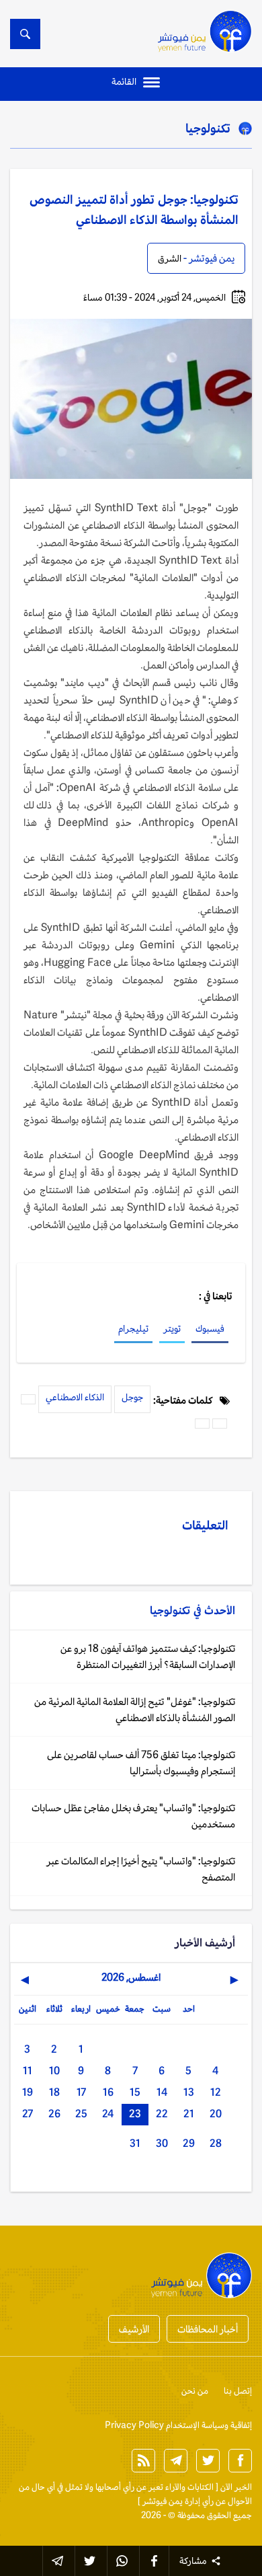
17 (81, 2092)
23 (135, 2114)
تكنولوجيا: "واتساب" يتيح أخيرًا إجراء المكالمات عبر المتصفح (141, 1869)
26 (54, 2114)
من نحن (195, 2391)
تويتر (172, 1328)
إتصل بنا (238, 2391)
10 (54, 2071)
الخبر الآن (236, 2487)
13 (189, 2092)
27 (28, 2114)
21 (189, 2114)
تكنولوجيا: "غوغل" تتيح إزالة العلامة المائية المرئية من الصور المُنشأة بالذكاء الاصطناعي (135, 1709)
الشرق (170, 258)
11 (28, 2071)
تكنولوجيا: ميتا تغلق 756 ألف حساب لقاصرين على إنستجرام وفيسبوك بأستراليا (141, 1763)
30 (162, 2143)
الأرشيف (134, 2329)
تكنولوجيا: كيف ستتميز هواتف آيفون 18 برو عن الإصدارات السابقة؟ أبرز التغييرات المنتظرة (148, 1656)
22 (162, 2114)
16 (108, 2092)
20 (216, 2114)
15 (135, 2092)
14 (162, 2092)
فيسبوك (210, 1328)
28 (216, 2143)
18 (54, 2092)
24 (108, 2114)
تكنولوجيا (208, 128)
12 (216, 2092)
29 (189, 2143)
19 (28, 2092)
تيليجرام (133, 1328)
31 (135, 2143)
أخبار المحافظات (208, 2329)
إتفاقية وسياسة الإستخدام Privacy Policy (178, 2425)
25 (81, 2114)
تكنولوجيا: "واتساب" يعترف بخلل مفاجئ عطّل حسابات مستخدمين (133, 1816)
